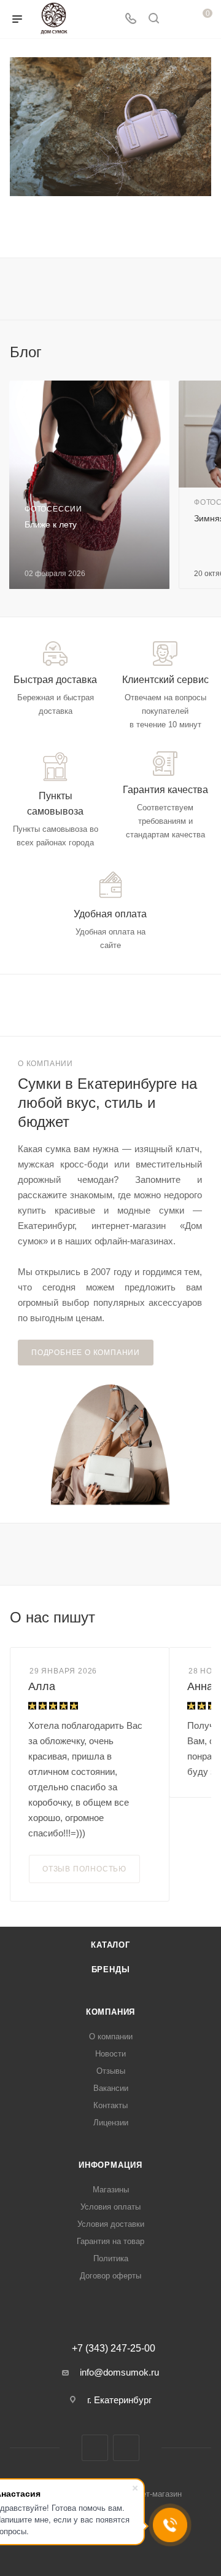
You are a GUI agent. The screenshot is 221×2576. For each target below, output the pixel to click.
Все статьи (207, 352)
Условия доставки (111, 2224)
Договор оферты (110, 2276)
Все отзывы (207, 1618)
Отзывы (111, 2071)
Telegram (126, 2448)
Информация (110, 2165)
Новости (110, 2054)
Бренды (111, 1970)
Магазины (111, 2190)
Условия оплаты (110, 2207)
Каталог (110, 1945)
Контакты (110, 2105)
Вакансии (111, 2088)
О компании (111, 2037)
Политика (111, 2258)
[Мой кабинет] (177, 19)
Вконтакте (95, 2448)
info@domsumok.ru (119, 2372)
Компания (110, 2012)
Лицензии (111, 2123)
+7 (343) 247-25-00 (114, 2349)
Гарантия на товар (110, 2241)
